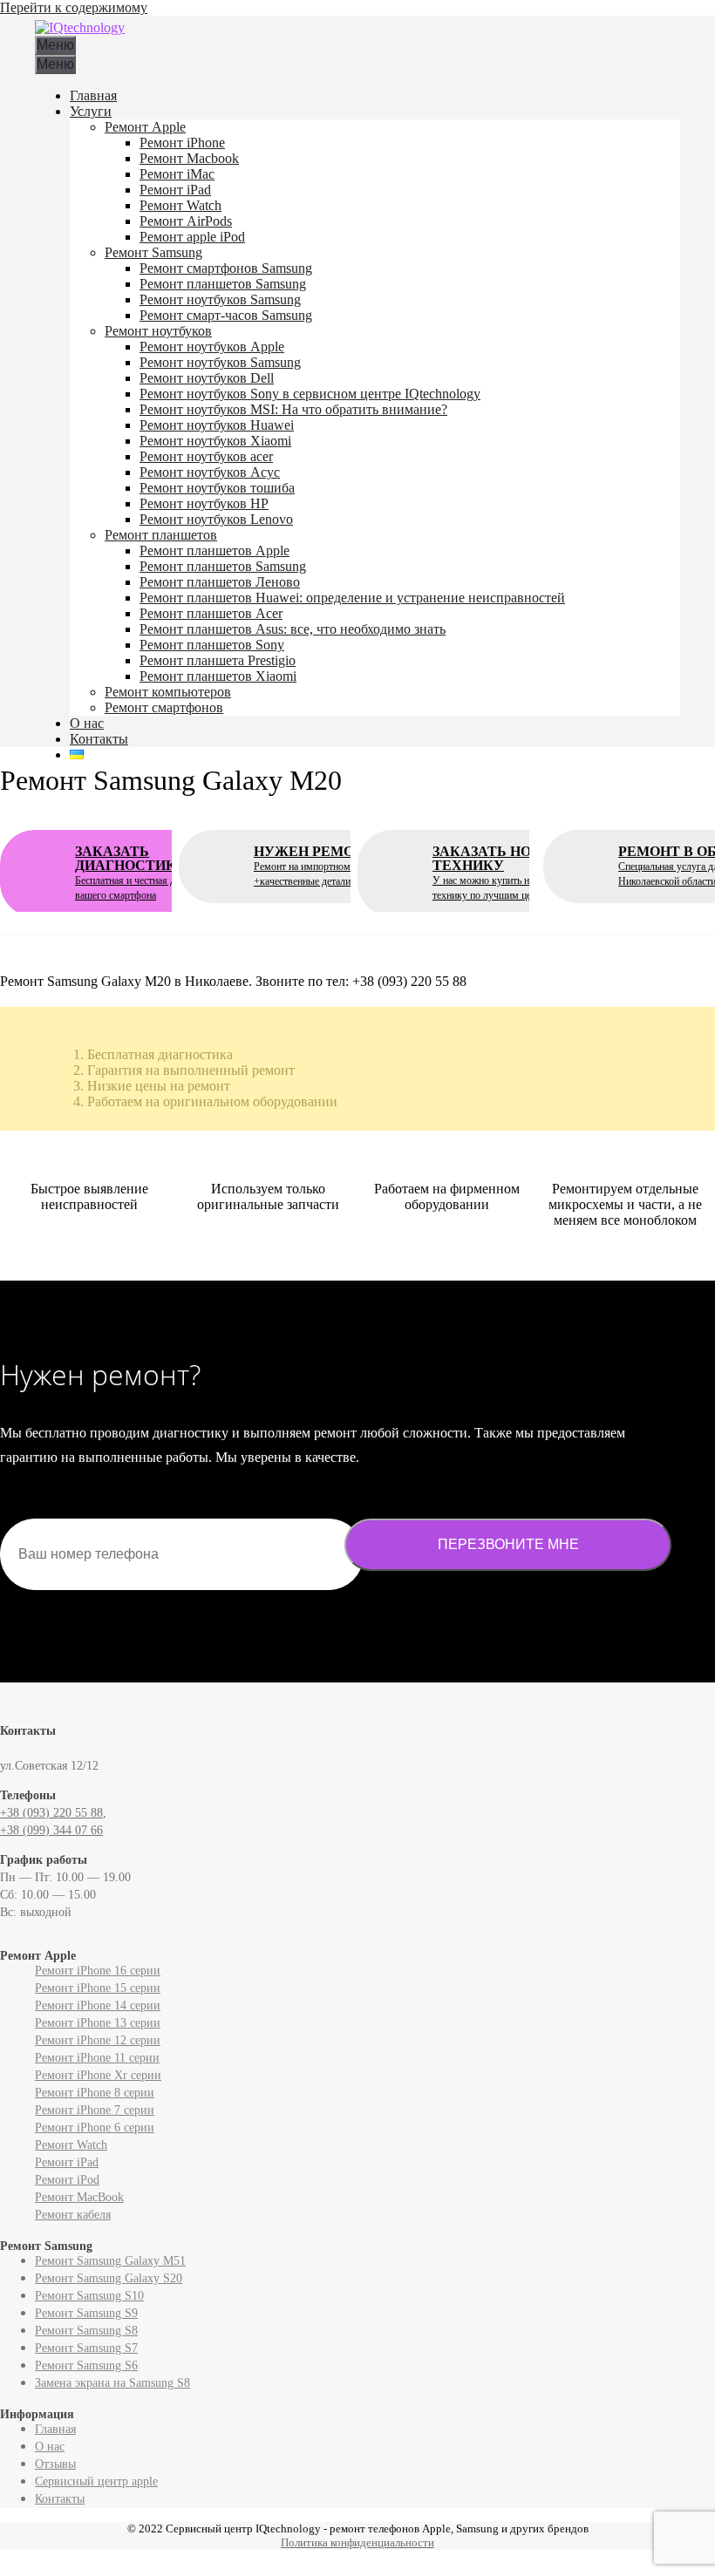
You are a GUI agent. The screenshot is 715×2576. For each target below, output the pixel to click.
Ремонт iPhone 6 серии (95, 2127)
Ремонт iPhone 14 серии (98, 2005)
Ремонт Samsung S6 (86, 2365)
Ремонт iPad (175, 190)
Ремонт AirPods (186, 221)
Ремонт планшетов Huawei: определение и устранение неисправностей (352, 598)
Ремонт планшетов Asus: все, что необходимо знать (293, 629)
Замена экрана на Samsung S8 (112, 2383)
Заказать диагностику (149, 873)
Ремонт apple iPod (192, 237)
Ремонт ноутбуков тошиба (217, 488)
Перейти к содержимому (74, 7)
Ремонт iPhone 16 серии (98, 1971)
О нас (87, 723)
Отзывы (55, 2464)
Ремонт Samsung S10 (89, 2296)
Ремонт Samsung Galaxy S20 (109, 2278)
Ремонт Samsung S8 (86, 2331)
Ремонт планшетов (161, 535)
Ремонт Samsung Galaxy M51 (110, 2261)
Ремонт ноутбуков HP (204, 503)
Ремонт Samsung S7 (86, 2348)
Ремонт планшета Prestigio (218, 660)
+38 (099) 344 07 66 (51, 1830)
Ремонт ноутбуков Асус (210, 472)
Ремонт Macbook (189, 158)
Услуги (91, 111)
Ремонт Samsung (153, 252)
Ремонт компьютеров (168, 692)
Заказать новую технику (504, 873)
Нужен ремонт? (335, 866)
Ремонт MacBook (79, 2197)
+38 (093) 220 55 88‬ (51, 1813)
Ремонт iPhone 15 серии (98, 1988)
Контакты (99, 739)
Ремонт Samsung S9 (86, 2313)
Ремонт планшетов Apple (214, 551)
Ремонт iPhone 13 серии (98, 2023)
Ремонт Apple (145, 127)
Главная (93, 95)
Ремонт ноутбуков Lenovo (216, 519)
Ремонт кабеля (73, 2215)
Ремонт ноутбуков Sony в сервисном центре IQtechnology (310, 394)
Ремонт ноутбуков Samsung (220, 299)
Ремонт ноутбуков (158, 331)
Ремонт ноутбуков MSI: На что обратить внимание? (293, 409)
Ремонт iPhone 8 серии (95, 2093)
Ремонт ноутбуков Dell (207, 378)
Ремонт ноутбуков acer (206, 456)
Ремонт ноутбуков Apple (212, 347)
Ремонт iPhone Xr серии (98, 2075)
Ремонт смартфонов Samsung (226, 268)
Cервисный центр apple (96, 2481)
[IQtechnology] (80, 27)
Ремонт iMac (177, 174)
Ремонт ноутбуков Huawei (217, 425)
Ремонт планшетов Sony (212, 645)
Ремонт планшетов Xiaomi (218, 676)
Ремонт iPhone (182, 143)
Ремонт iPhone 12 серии (98, 2040)
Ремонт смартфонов (164, 707)
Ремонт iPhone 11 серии (97, 2058)
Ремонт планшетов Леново (220, 582)
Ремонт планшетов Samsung (223, 284)
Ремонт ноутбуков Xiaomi (215, 441)
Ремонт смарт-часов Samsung (226, 315)
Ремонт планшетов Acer (211, 613)
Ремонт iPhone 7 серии (95, 2110)
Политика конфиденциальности (357, 2542)
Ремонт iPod (67, 2180)
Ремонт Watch (180, 205)
